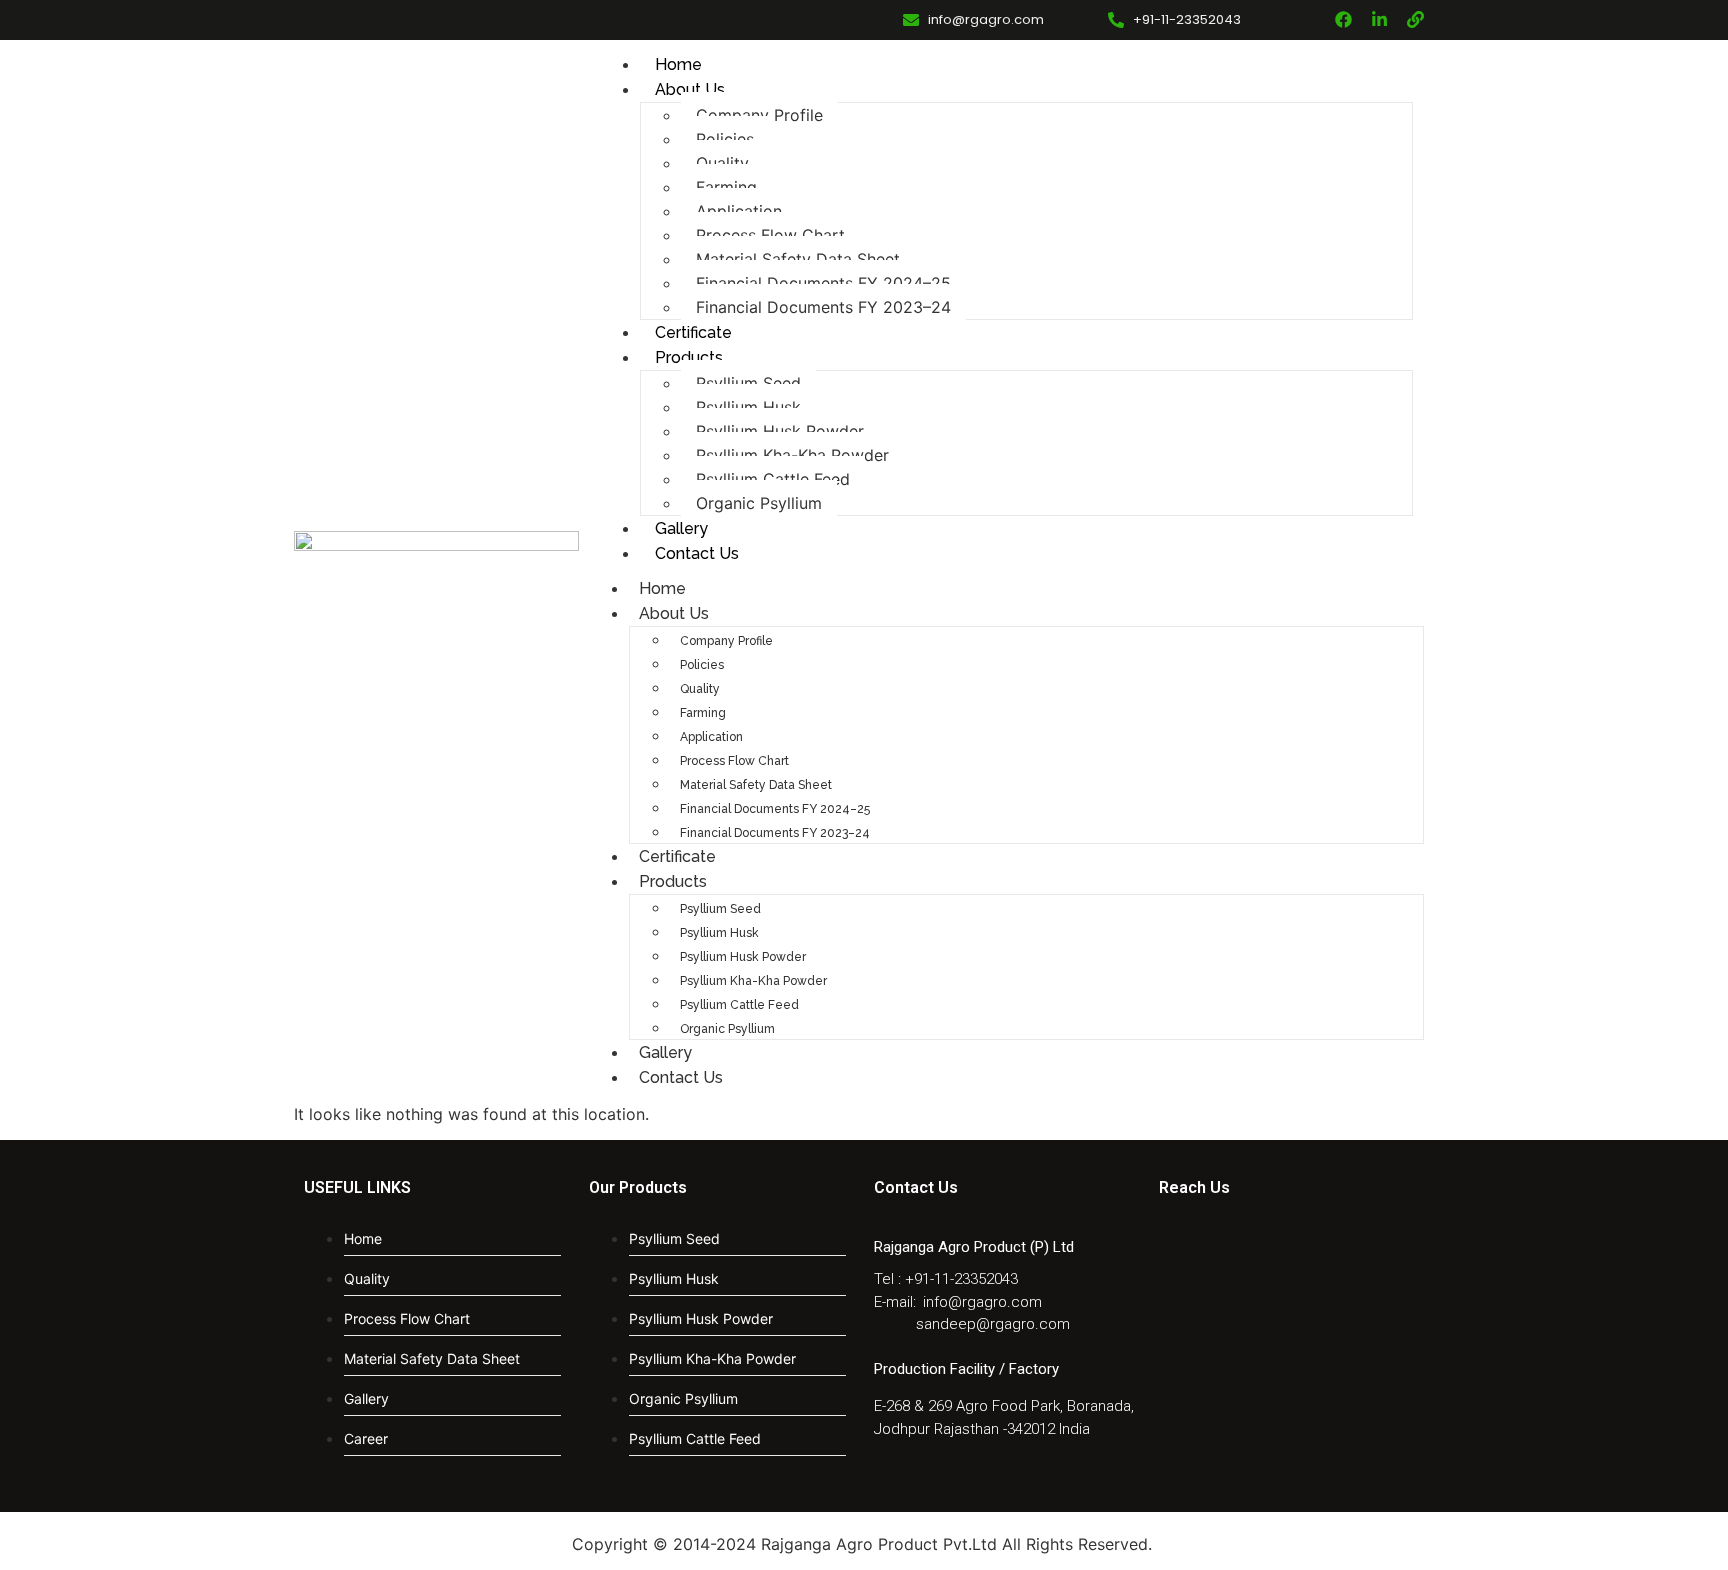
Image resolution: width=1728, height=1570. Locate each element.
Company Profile (759, 115)
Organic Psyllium (759, 503)
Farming (726, 187)
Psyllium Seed (748, 383)
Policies (725, 139)
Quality (722, 163)
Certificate (693, 332)
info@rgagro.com (982, 1302)
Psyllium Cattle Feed (773, 479)
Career (366, 1438)
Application (739, 211)
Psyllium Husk (748, 407)
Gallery (681, 528)
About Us (690, 89)
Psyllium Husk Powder (780, 431)
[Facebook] (1343, 19)
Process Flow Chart (770, 235)
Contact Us (697, 553)
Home (678, 64)
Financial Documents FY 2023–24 (823, 307)
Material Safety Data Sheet (798, 259)
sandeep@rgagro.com (993, 1324)
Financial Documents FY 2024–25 (823, 283)
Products (689, 357)
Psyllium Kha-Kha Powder (792, 455)
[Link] (1415, 19)
